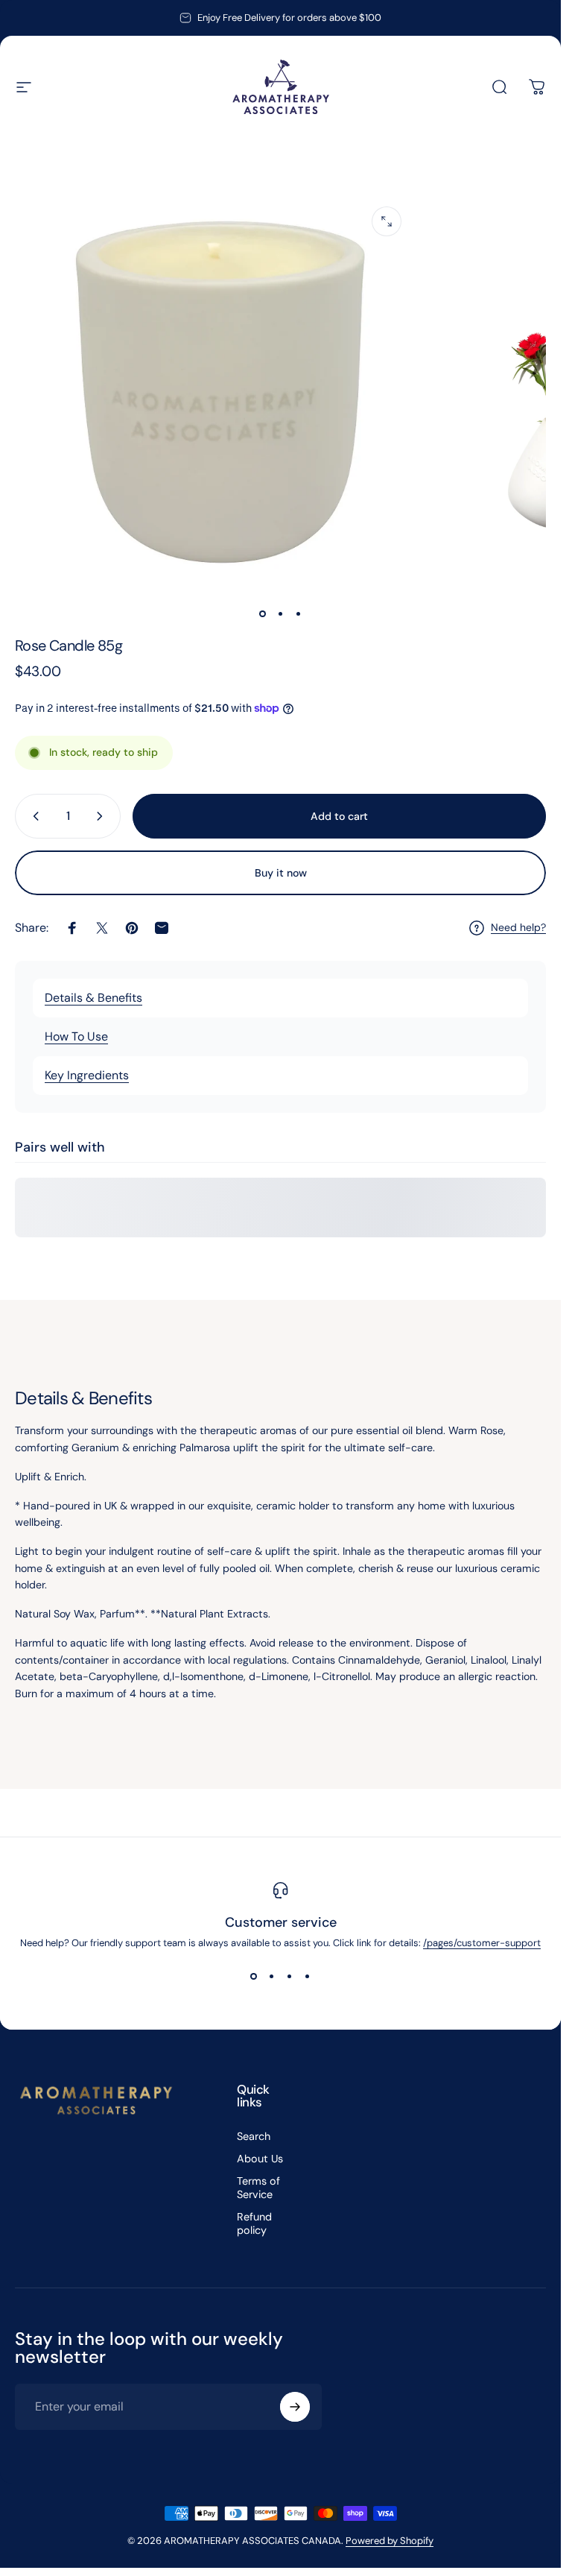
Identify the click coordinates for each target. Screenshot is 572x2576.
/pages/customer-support (482, 1943)
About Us (260, 2159)
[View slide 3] (290, 1976)
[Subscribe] (295, 2407)
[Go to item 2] (281, 614)
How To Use (76, 1036)
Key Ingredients (87, 1075)
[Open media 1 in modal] (387, 221)
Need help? (518, 928)
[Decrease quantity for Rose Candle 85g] (33, 816)
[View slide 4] (308, 1976)
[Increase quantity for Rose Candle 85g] (103, 816)
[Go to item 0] (263, 614)
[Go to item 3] (299, 614)
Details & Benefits (93, 998)
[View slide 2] (272, 1976)
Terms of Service (258, 2188)
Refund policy (254, 2223)
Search (254, 2136)
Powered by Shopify (390, 2541)
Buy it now (281, 873)
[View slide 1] (254, 1976)
